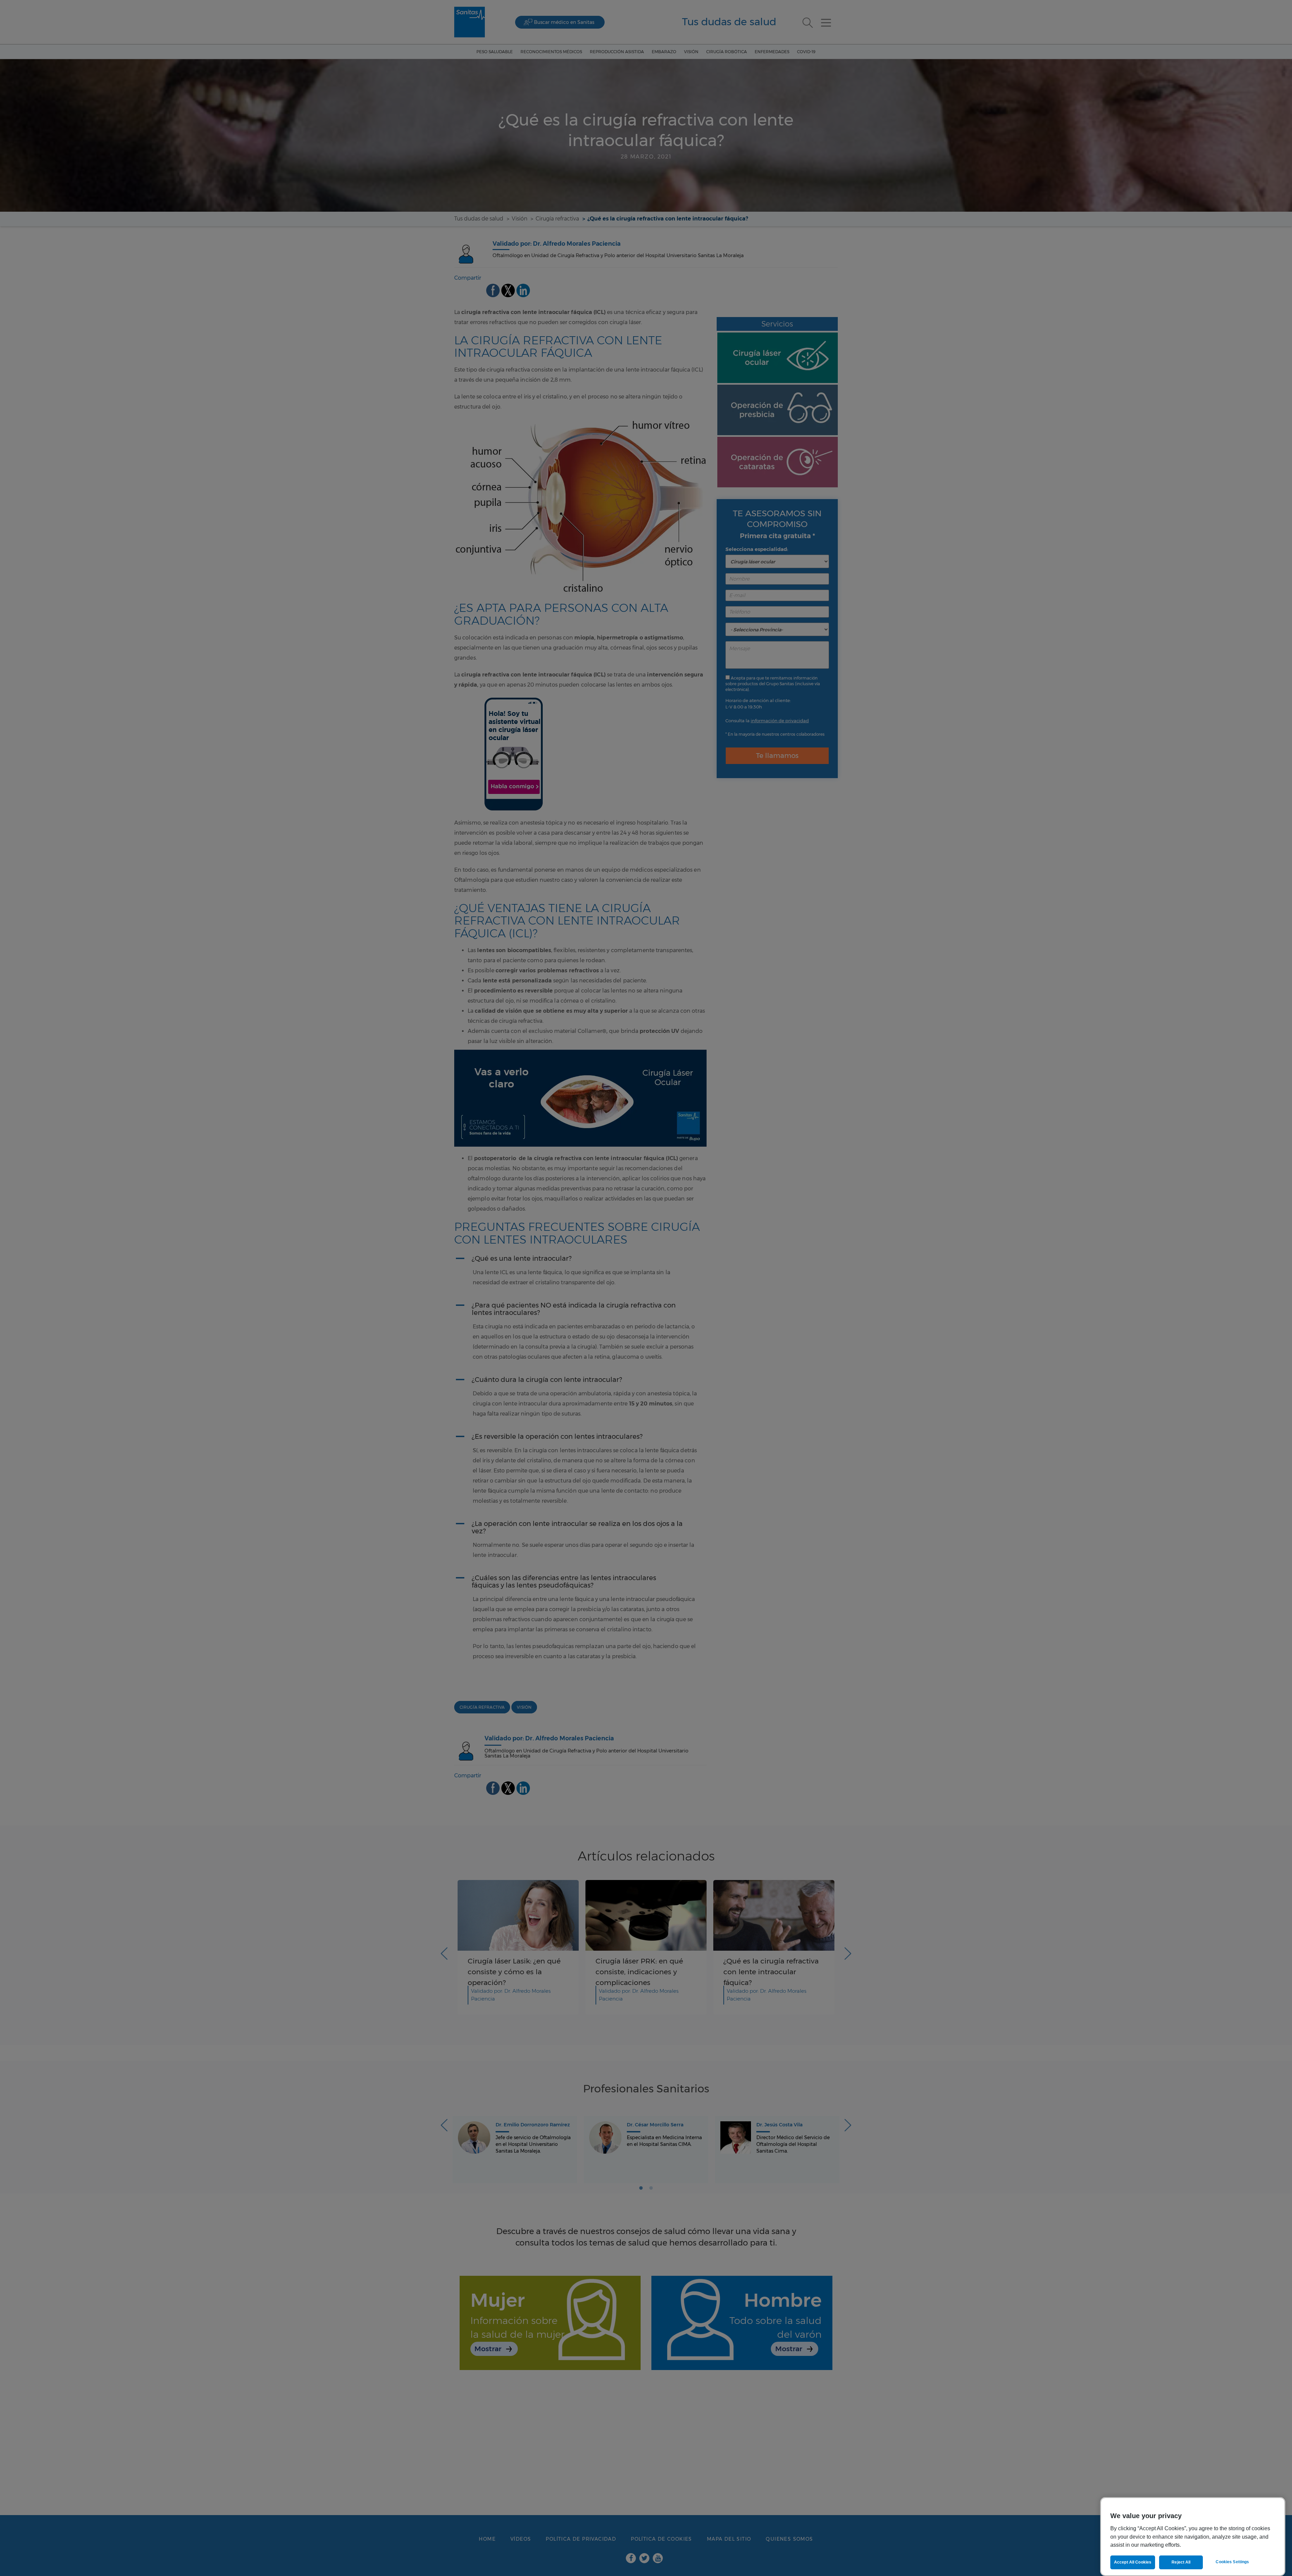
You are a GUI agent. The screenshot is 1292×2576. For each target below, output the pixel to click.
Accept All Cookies (1133, 2562)
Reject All (1181, 2562)
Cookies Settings (1232, 2562)
